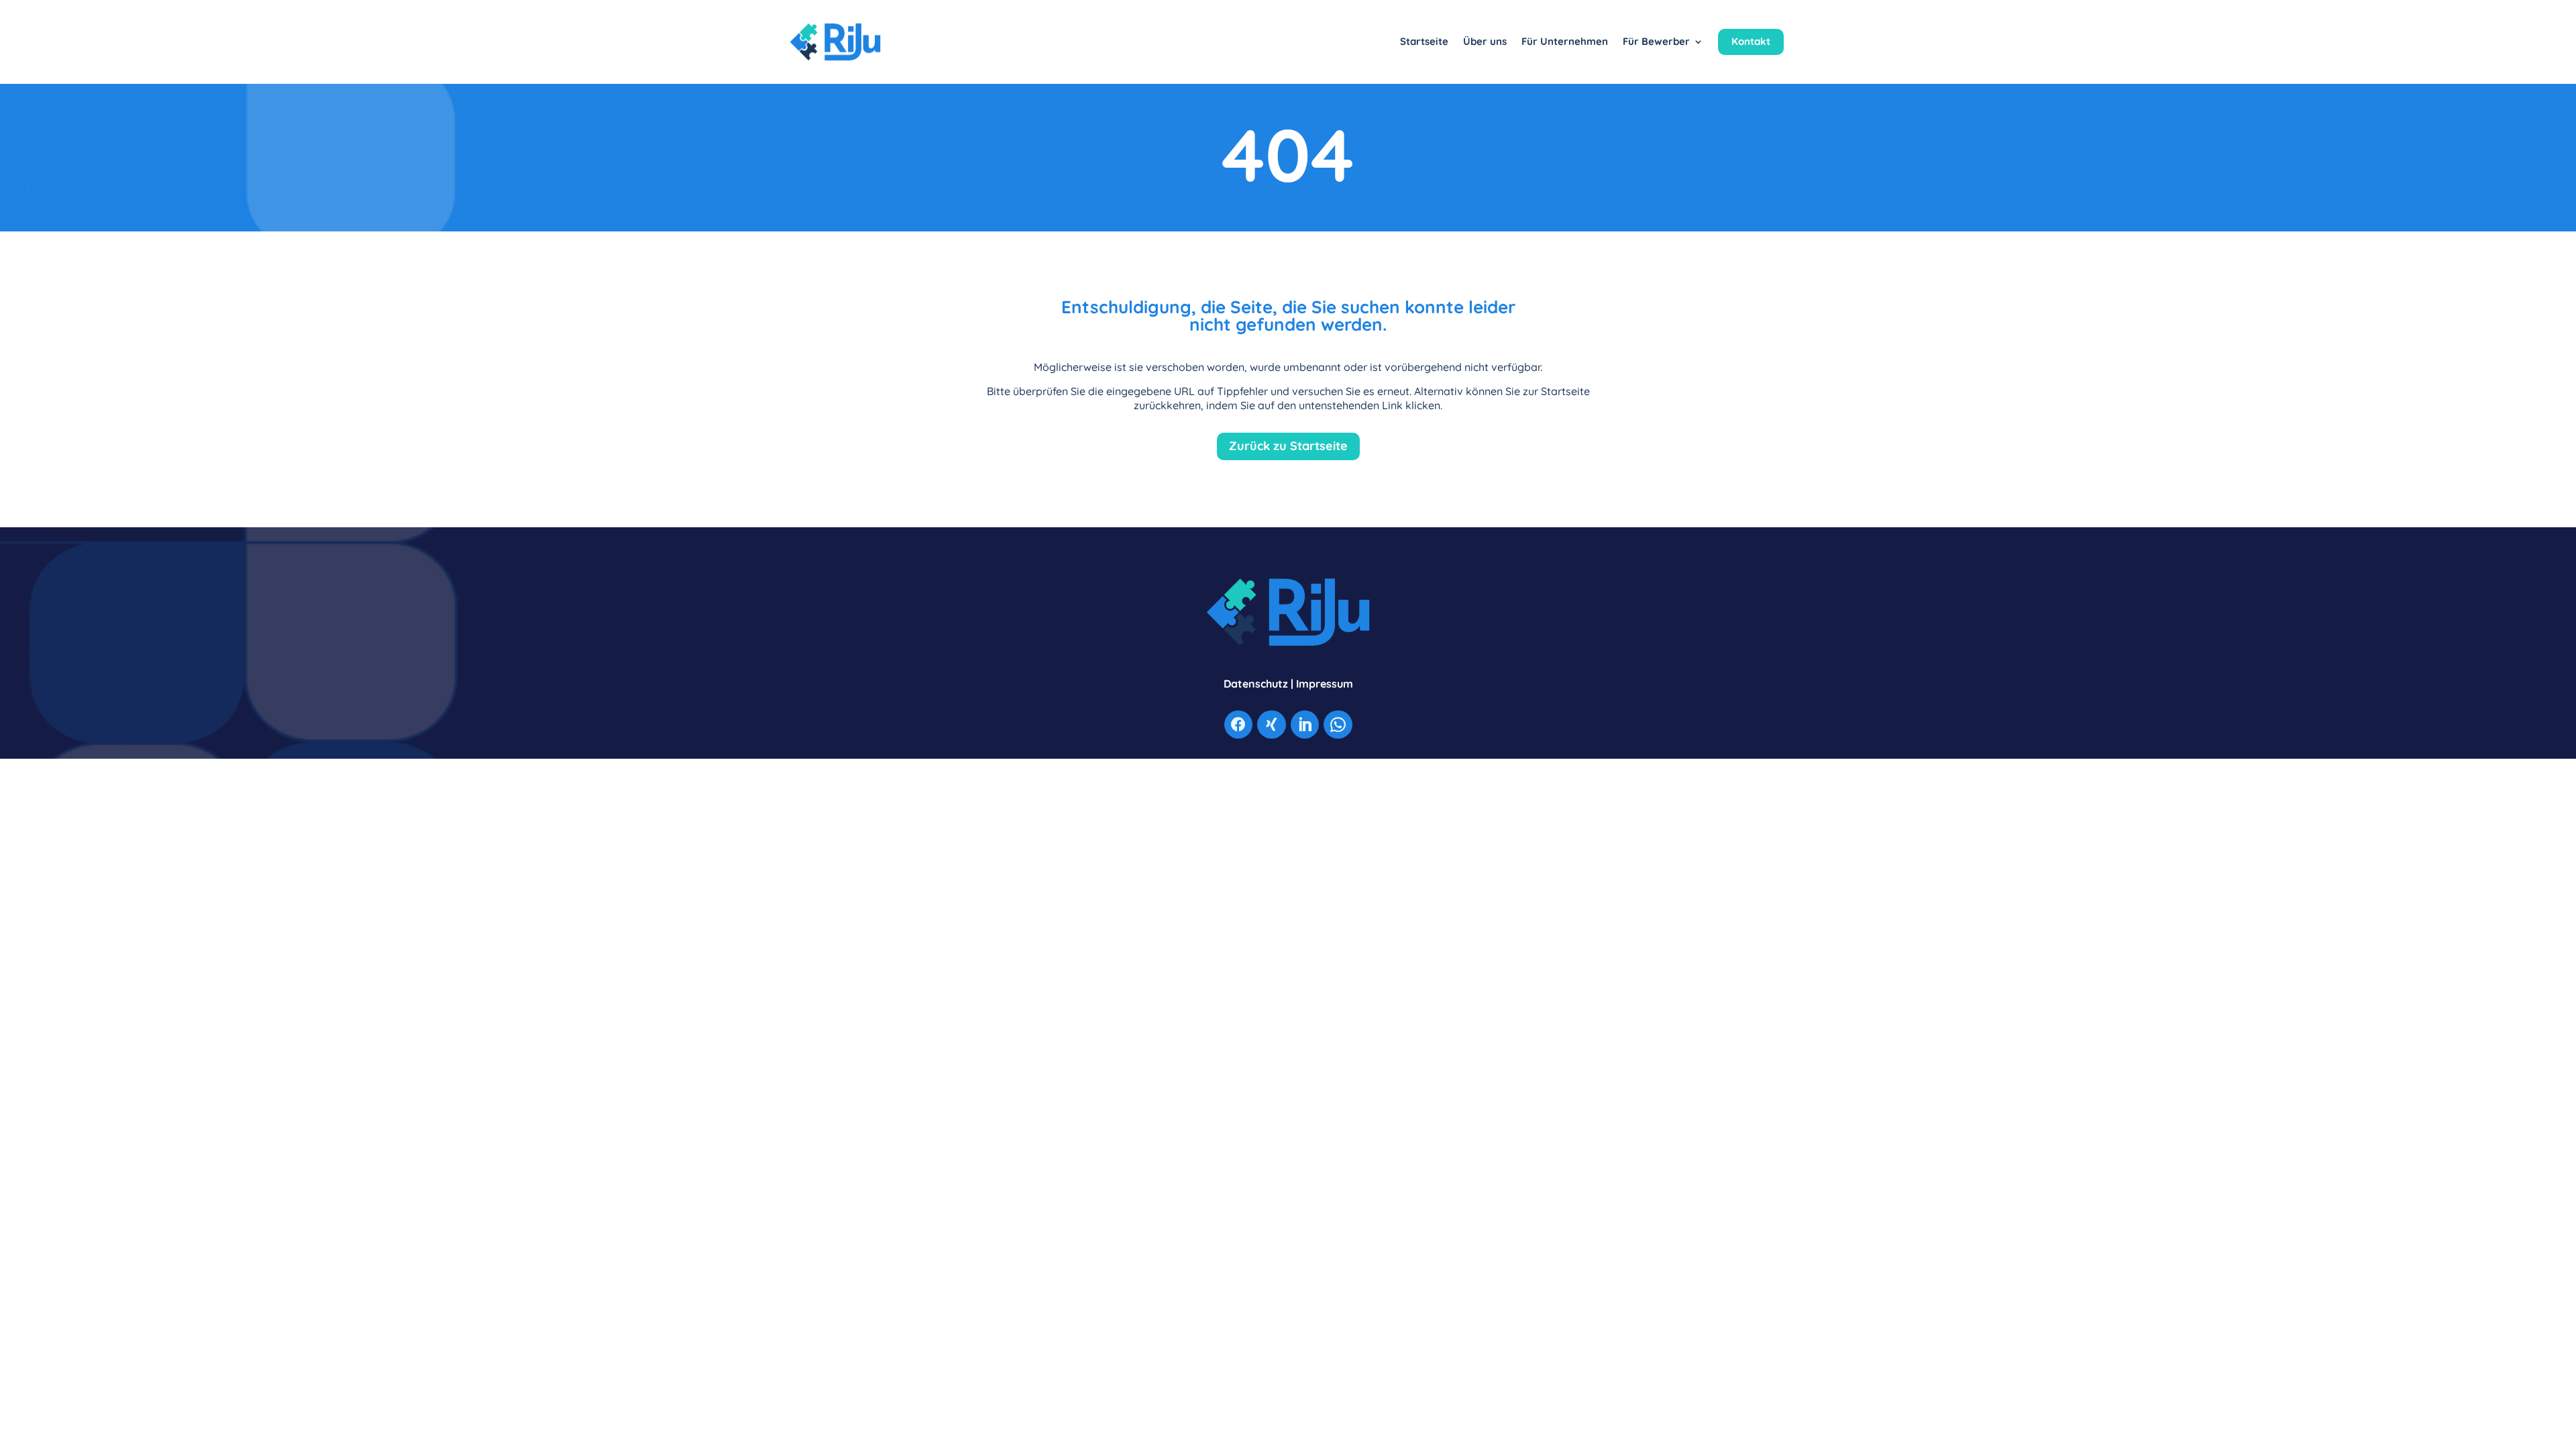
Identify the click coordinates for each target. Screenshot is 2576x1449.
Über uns (1485, 41)
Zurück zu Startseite (1288, 446)
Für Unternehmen (1565, 41)
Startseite (1424, 41)
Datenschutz (1256, 684)
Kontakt (1751, 41)
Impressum (1325, 684)
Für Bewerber (1656, 41)
